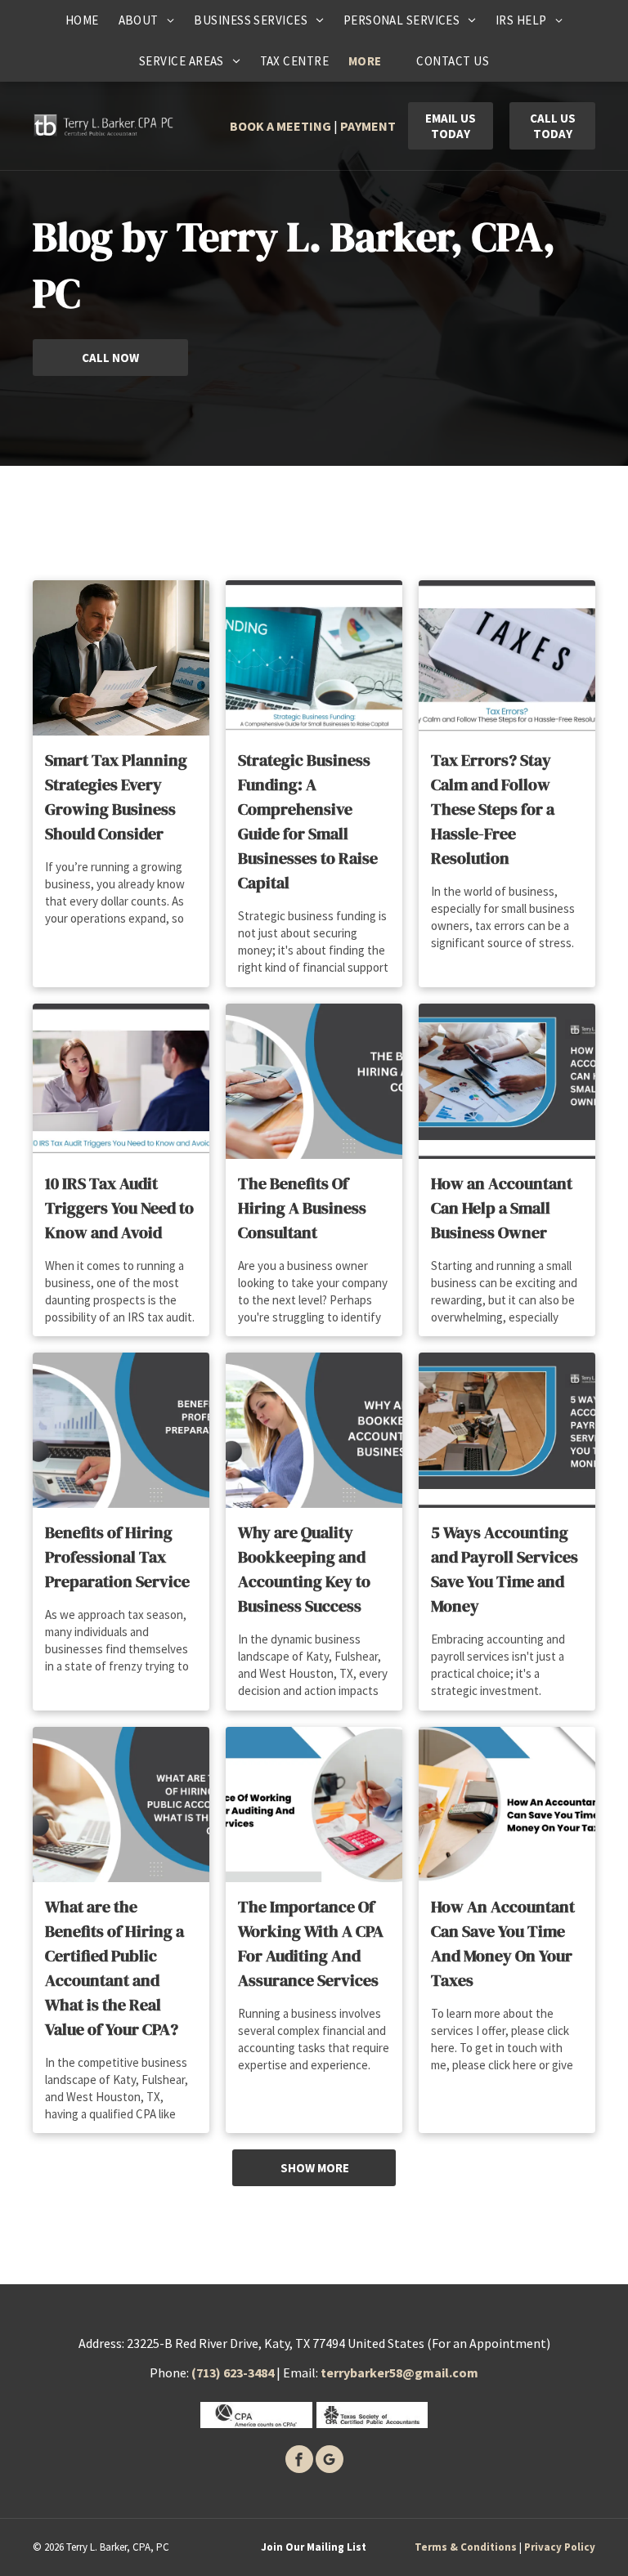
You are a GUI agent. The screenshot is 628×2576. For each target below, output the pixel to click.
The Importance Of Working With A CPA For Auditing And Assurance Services (311, 1943)
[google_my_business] (330, 2461)
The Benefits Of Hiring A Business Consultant (302, 1208)
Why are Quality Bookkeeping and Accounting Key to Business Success (304, 1569)
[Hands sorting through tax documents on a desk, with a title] (507, 1805)
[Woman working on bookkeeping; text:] (314, 1430)
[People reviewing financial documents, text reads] (507, 1081)
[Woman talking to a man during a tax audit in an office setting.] (121, 1081)
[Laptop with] (314, 658)
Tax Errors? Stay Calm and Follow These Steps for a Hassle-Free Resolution (493, 809)
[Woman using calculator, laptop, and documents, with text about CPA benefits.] (121, 1805)
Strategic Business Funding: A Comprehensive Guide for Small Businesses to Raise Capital (308, 821)
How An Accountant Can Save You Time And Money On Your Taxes (503, 1943)
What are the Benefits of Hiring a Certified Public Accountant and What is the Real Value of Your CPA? (114, 1968)
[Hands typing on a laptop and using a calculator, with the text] (314, 1081)
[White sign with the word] (507, 658)
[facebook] (299, 2461)
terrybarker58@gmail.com (399, 2373)
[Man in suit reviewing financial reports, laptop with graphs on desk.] (121, 658)
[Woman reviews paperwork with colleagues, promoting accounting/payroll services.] (507, 1430)
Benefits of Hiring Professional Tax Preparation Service (117, 1557)
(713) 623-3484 (233, 2373)
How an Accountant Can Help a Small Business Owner (502, 1208)
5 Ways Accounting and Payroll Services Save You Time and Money (505, 1569)
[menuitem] (82, 20)
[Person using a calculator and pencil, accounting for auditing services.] (314, 1805)
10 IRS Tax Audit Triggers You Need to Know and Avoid (119, 1208)
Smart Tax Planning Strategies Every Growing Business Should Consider (116, 797)
